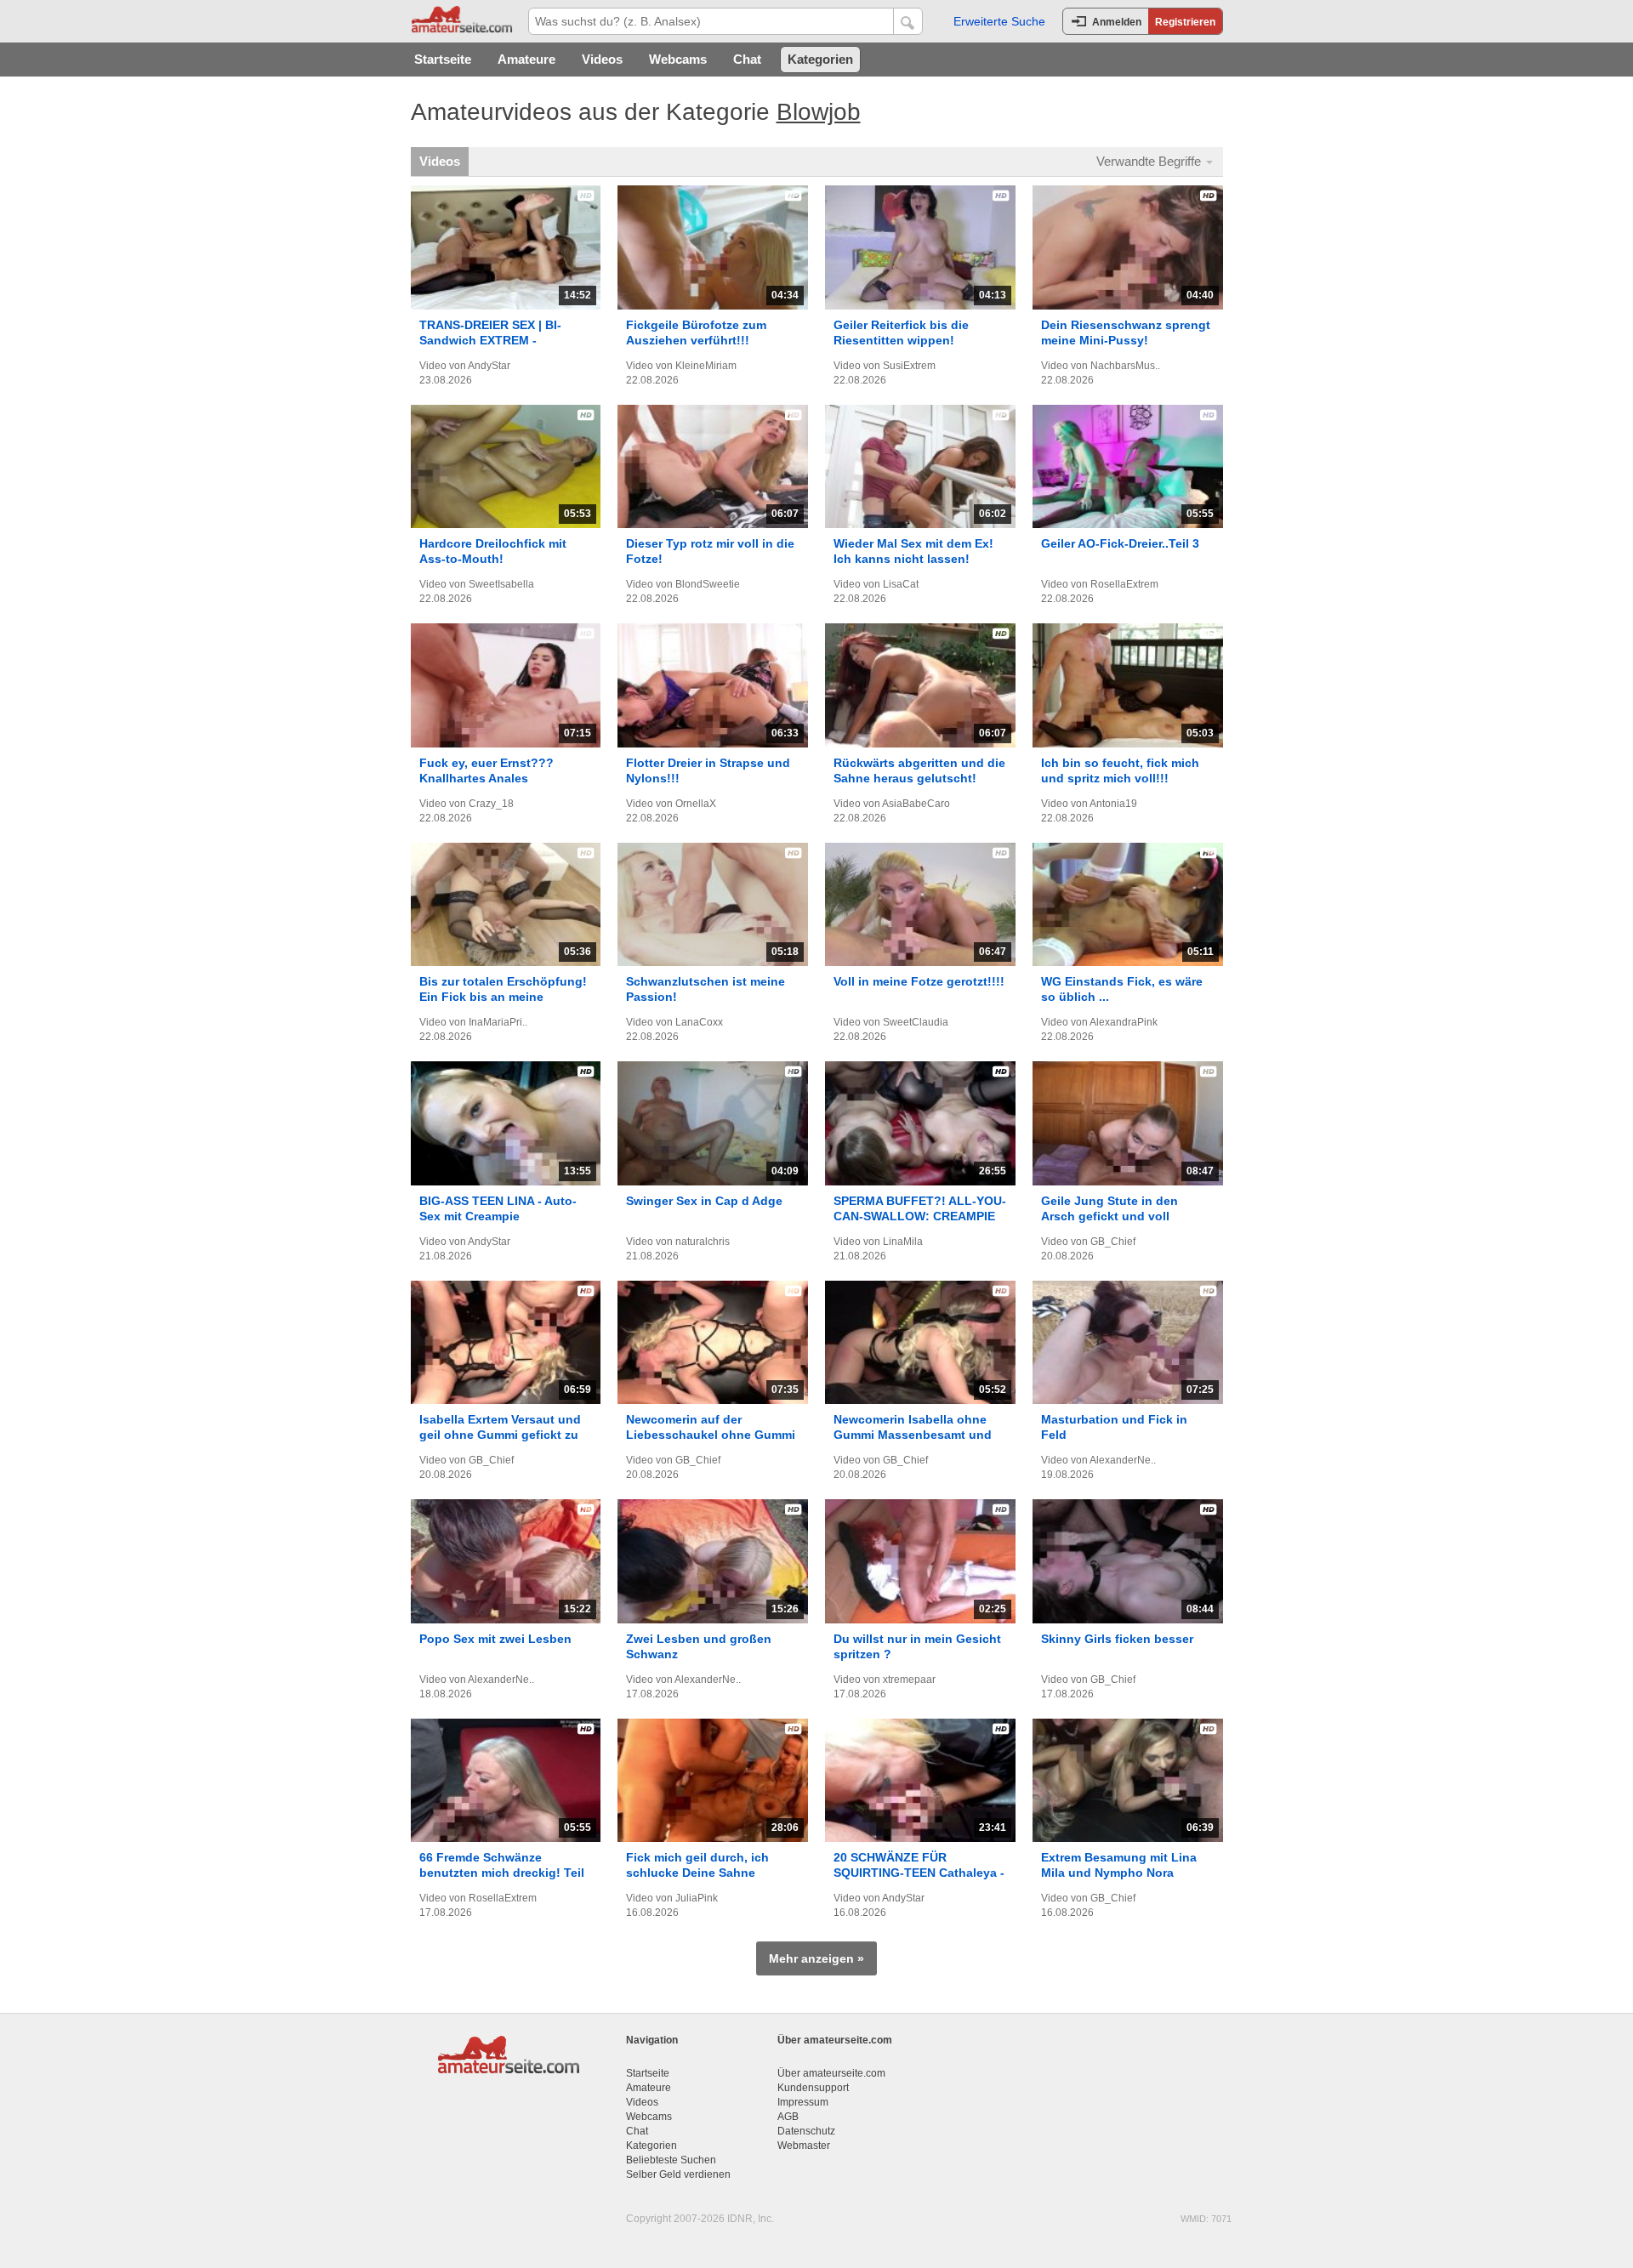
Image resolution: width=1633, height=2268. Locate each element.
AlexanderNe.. (1123, 1460)
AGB (788, 2117)
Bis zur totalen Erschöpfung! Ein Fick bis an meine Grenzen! (503, 997)
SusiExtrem (909, 366)
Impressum (803, 2102)
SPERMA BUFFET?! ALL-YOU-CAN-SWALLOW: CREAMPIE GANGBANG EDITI (920, 1216)
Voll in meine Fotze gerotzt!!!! (919, 981)
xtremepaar (909, 1680)
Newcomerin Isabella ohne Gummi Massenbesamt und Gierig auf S (913, 1435)
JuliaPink (697, 1898)
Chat (747, 59)
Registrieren (1185, 22)
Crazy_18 (491, 804)
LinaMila (903, 1242)
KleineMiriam (706, 366)
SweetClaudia (916, 1022)
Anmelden (1117, 22)
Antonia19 (1113, 804)
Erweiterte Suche (999, 21)
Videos (602, 59)
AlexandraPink (1124, 1022)
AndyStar (489, 366)
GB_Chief (1113, 1242)
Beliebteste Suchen (671, 2160)
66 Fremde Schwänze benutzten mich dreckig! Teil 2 (502, 1873)
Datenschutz (806, 2131)
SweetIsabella (501, 584)
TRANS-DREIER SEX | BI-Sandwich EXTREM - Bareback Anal (490, 340)
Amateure (526, 59)
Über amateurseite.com (831, 2073)
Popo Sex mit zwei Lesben (495, 1639)
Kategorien (820, 59)
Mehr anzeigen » (816, 1958)
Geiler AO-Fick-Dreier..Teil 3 (1120, 543)
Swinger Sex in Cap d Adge (704, 1201)
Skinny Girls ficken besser (1117, 1639)
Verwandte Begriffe (1150, 161)
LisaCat (901, 584)
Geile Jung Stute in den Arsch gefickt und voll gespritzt (1110, 1216)
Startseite (443, 59)
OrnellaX (696, 804)
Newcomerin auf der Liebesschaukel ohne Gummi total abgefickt (711, 1435)
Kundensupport (813, 2088)
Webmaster (804, 2146)
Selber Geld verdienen (678, 2174)
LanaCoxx (699, 1022)
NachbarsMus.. (1125, 366)
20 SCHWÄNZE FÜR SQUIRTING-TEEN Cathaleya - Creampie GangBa (919, 1873)
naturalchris (703, 1242)
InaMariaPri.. (498, 1022)
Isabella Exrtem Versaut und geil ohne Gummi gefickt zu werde (500, 1435)
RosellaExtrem (1124, 584)
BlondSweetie (708, 584)
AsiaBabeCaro (916, 804)
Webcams (678, 59)
